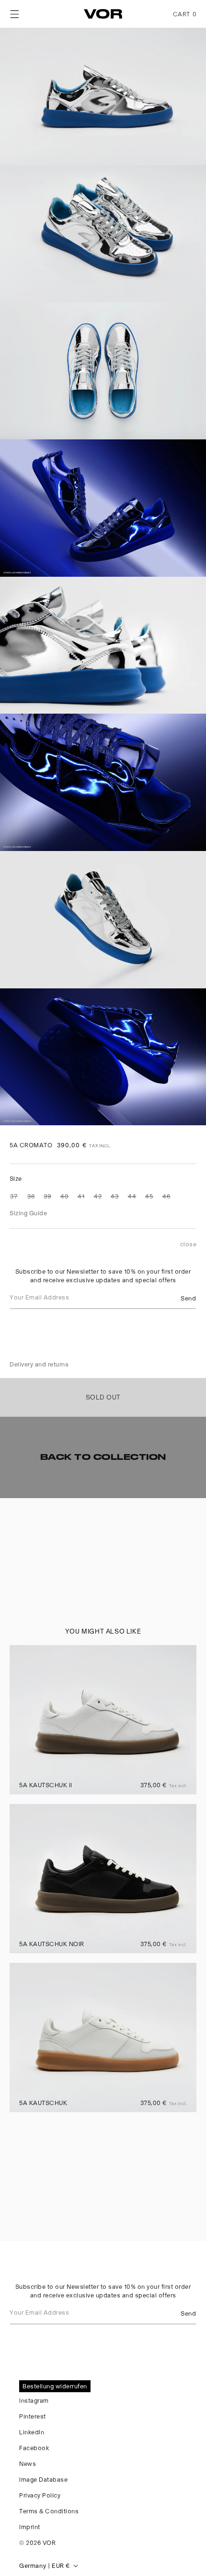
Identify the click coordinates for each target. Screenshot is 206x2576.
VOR (49, 2542)
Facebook (34, 2447)
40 (65, 1196)
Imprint (30, 2526)
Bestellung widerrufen (55, 2386)
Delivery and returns (39, 1364)
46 (166, 1196)
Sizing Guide (28, 1213)
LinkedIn (32, 2432)
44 (132, 1196)
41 (81, 1196)
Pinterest (33, 2416)
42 (98, 1196)
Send (188, 1297)
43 (115, 1196)
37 (14, 1196)
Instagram (34, 2400)
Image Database (43, 2479)
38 (31, 1196)
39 (47, 1196)
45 (149, 1196)
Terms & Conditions (49, 2511)
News (28, 2463)
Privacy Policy (40, 2495)
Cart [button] (185, 14)
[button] (14, 14)
